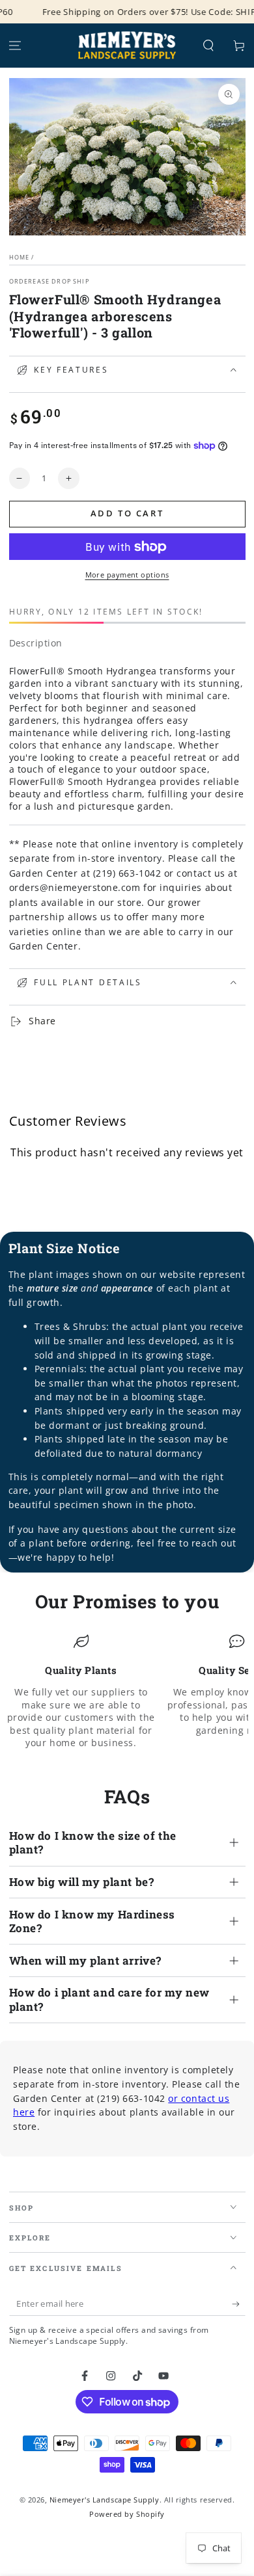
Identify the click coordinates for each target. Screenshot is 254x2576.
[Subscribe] (239, 2304)
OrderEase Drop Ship (49, 281)
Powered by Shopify (127, 2514)
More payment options (127, 575)
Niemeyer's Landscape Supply (105, 2500)
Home (20, 257)
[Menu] (15, 46)
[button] (208, 46)
